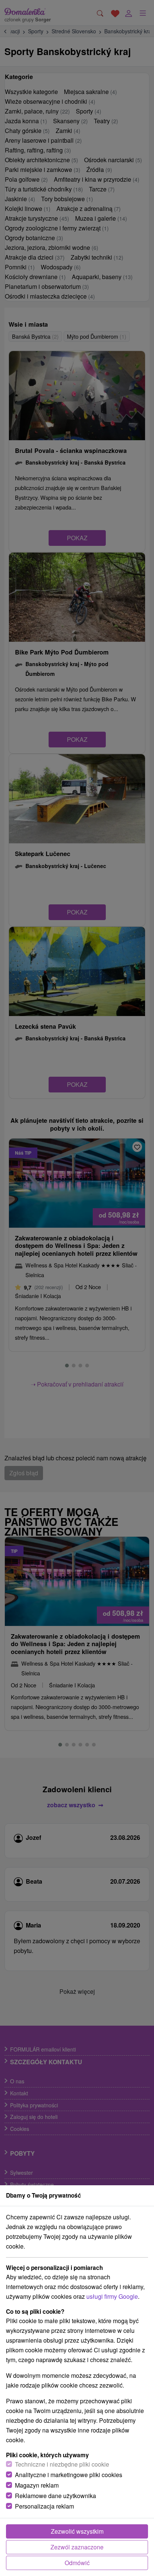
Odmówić (77, 2563)
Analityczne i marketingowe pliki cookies (69, 2475)
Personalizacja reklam (44, 2506)
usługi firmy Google (112, 2296)
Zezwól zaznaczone (77, 2547)
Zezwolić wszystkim (77, 2531)
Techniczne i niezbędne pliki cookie (62, 2464)
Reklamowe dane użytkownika (56, 2496)
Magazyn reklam (37, 2485)
